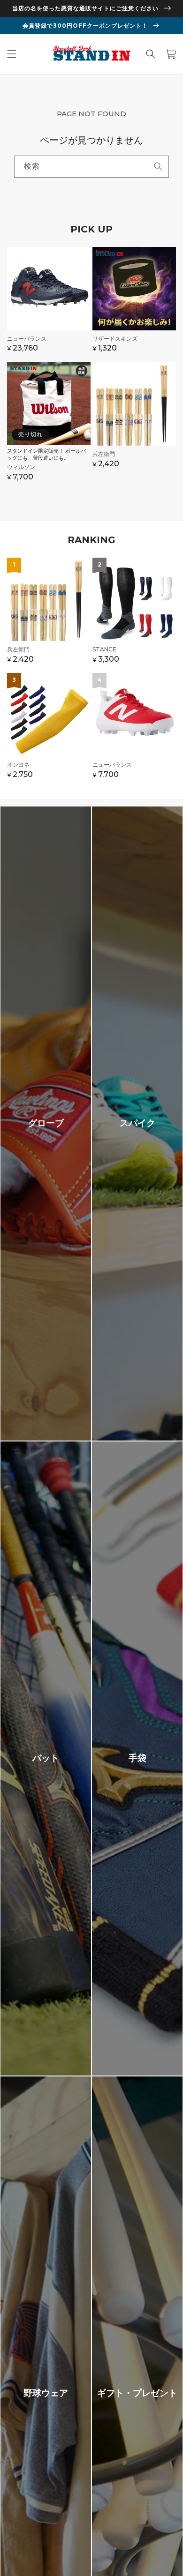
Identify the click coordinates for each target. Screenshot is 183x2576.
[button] (12, 54)
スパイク (137, 1123)
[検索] (158, 166)
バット (46, 1758)
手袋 (137, 1758)
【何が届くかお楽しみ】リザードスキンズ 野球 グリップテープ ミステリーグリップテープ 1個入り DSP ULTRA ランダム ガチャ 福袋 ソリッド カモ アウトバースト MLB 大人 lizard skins (134, 304)
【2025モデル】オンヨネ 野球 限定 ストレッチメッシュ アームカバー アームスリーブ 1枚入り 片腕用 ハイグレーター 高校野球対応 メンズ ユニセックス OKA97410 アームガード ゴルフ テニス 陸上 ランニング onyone (49, 730)
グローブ (46, 1123)
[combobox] (91, 167)
